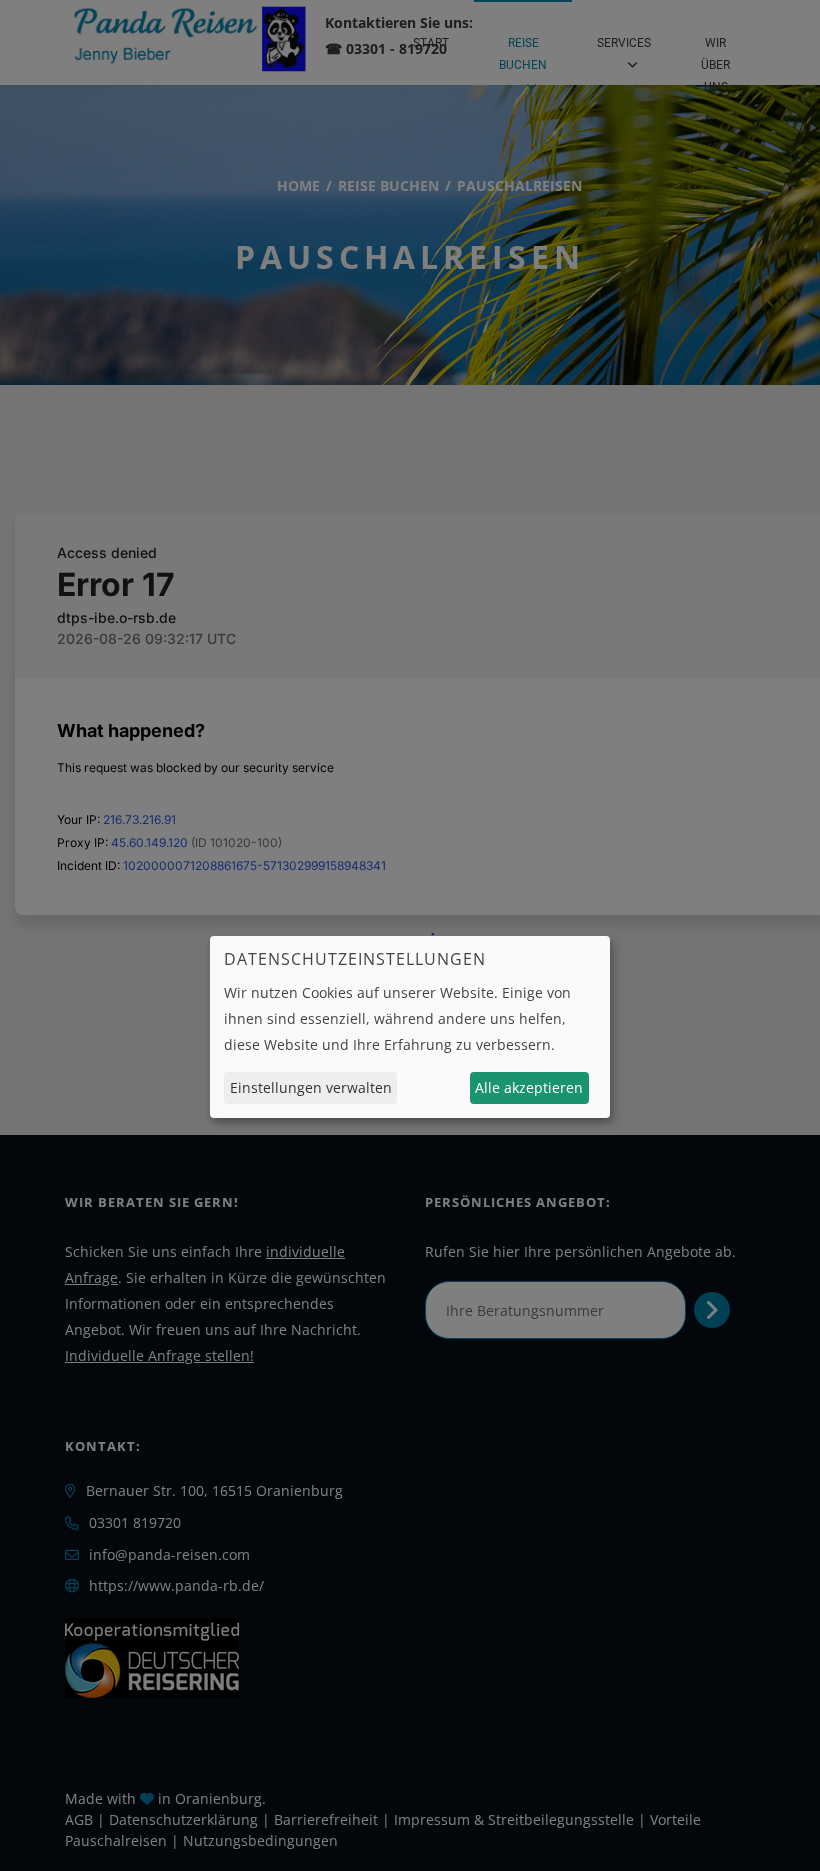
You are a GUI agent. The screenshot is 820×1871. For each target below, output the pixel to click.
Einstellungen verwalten (311, 1087)
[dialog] (410, 1027)
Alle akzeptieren (529, 1087)
